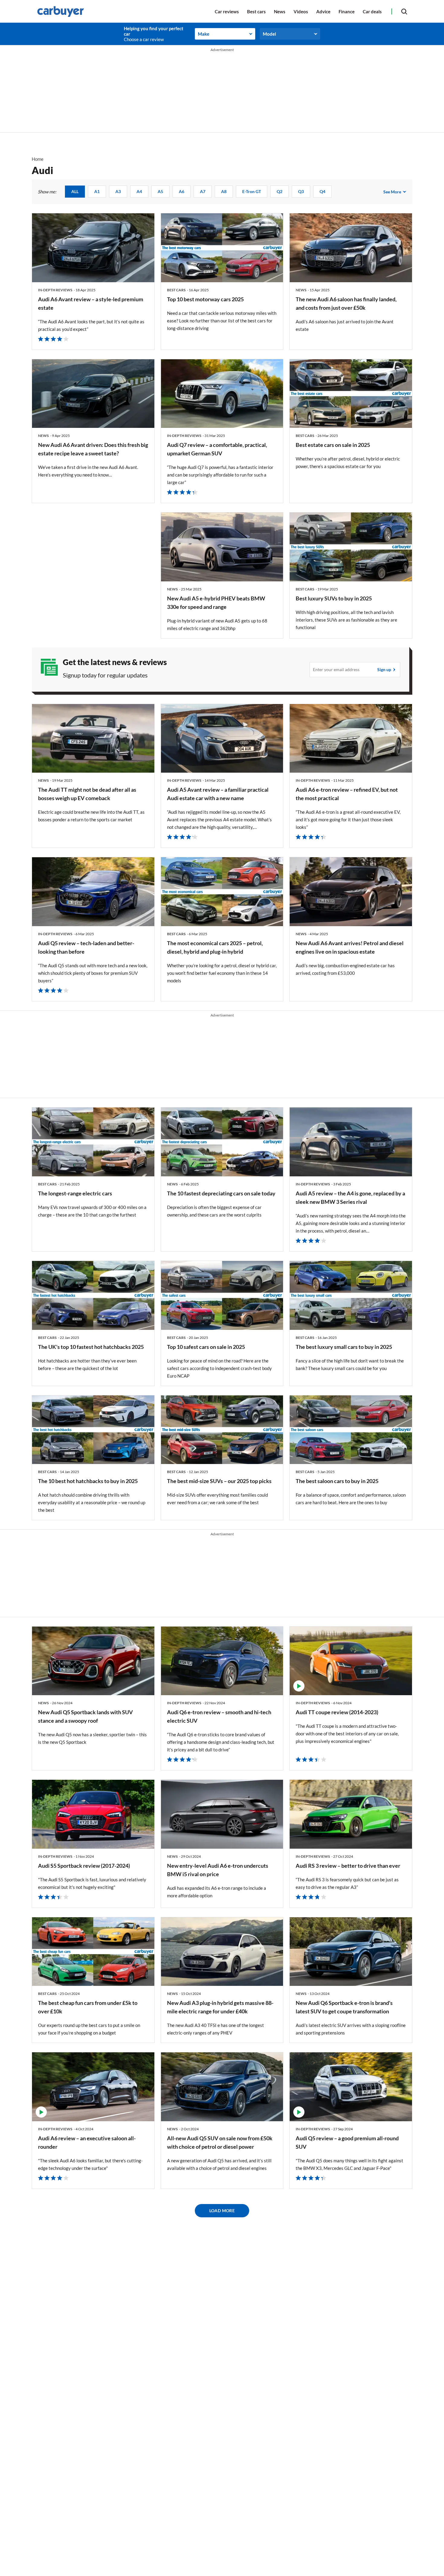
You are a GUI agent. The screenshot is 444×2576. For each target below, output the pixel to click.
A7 (203, 191)
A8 (224, 191)
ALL (75, 191)
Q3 (301, 191)
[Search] (404, 11)
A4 (139, 191)
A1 (97, 191)
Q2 (280, 191)
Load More (222, 2211)
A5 (160, 191)
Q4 (322, 191)
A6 (182, 191)
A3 (118, 191)
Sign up (384, 670)
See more (392, 192)
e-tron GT (252, 191)
